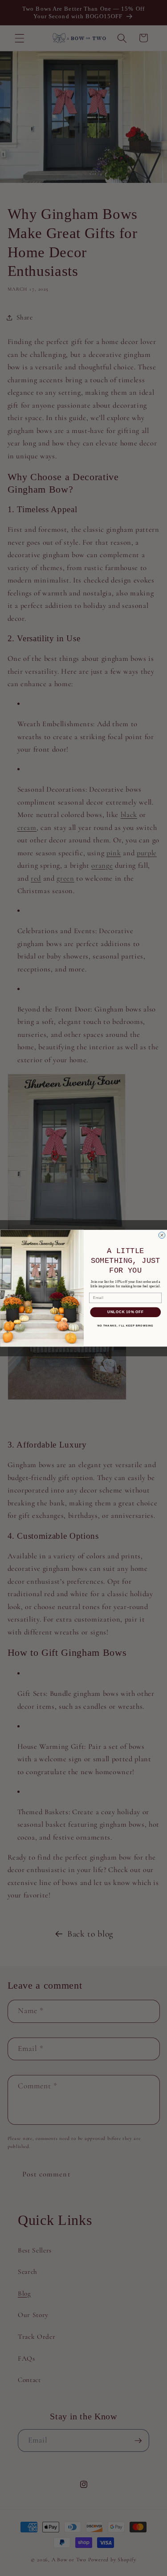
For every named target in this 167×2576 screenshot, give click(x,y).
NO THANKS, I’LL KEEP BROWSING (125, 1325)
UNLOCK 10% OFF (125, 1312)
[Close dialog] (162, 1235)
